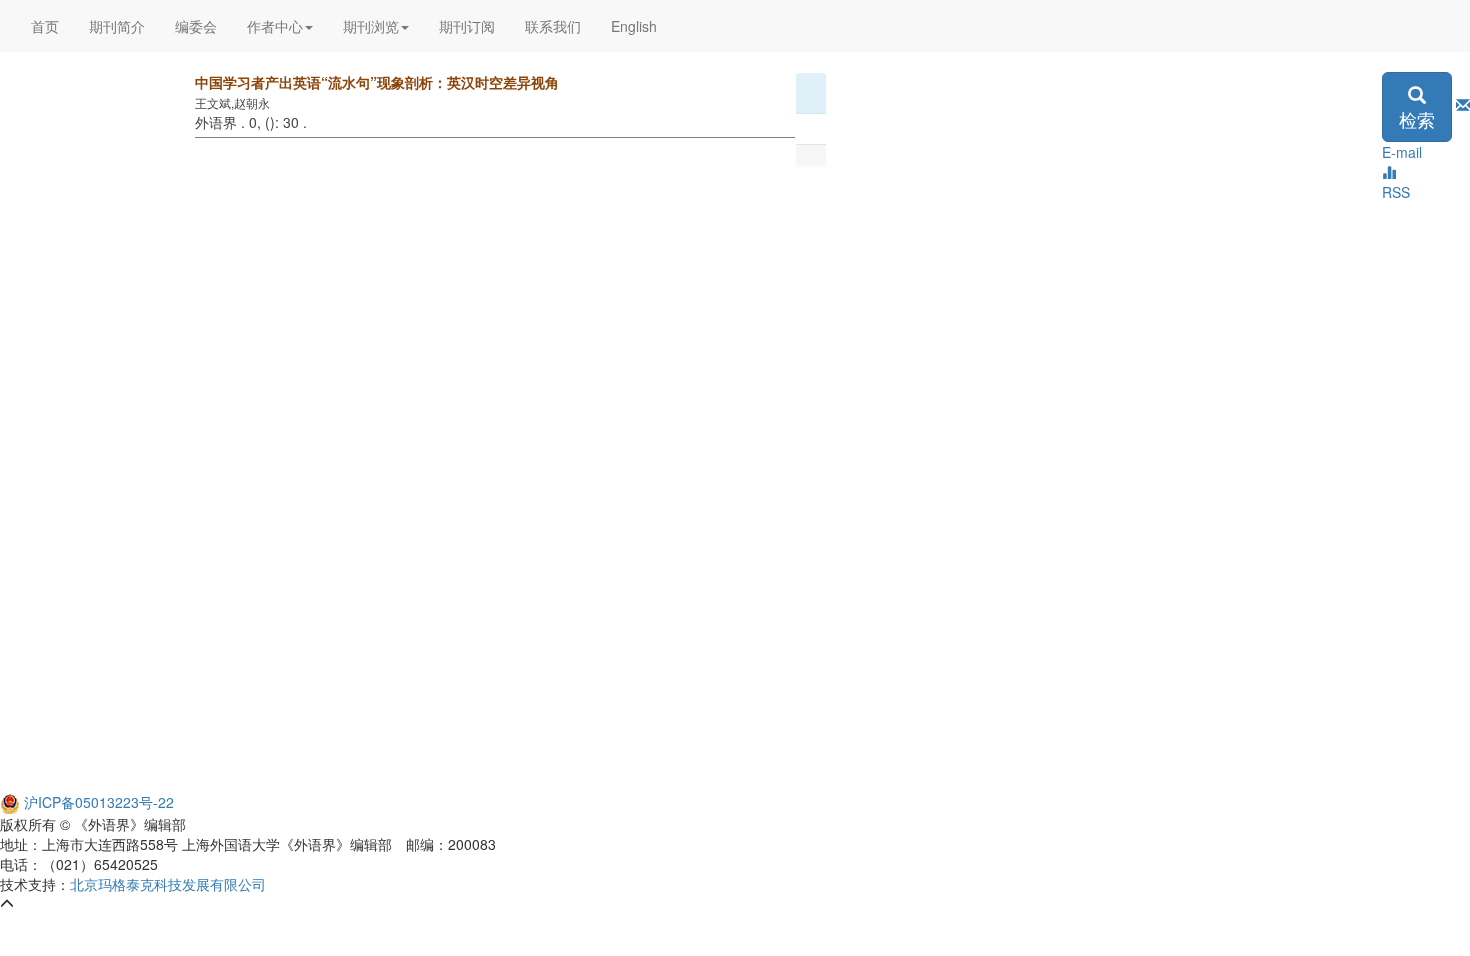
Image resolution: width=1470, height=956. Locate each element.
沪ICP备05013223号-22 (97, 802)
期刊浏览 (371, 26)
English (634, 26)
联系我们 (553, 26)
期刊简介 (117, 26)
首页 (45, 26)
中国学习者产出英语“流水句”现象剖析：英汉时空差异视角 (377, 82)
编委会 (196, 26)
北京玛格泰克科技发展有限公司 (168, 884)
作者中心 (275, 26)
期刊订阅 (467, 26)
